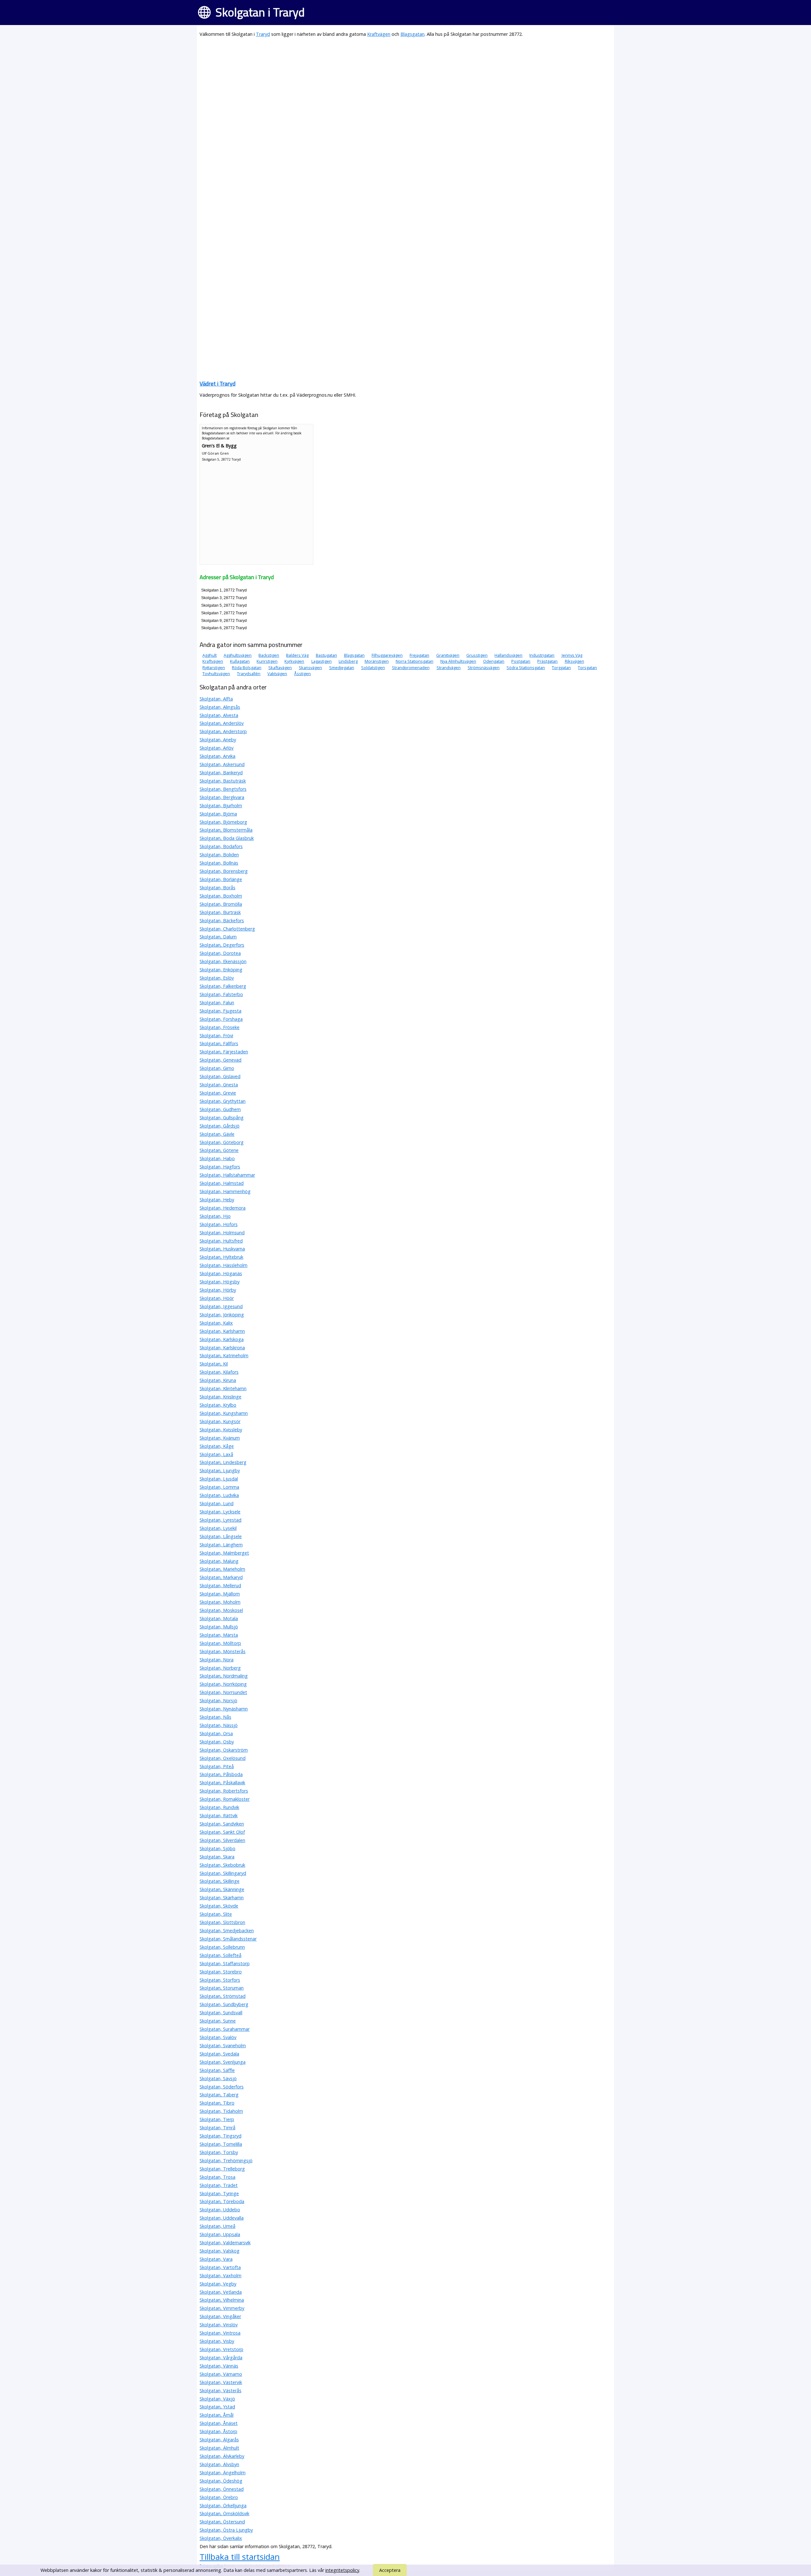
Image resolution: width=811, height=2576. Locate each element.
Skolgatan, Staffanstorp (225, 1963)
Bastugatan (326, 655)
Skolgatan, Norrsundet (223, 1692)
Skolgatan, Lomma (219, 1487)
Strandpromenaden (411, 668)
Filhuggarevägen (387, 655)
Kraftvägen (379, 34)
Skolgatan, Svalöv (218, 2037)
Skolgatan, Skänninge (222, 1889)
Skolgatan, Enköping (221, 970)
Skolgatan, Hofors (219, 1224)
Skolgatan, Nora (217, 1660)
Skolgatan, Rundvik (219, 1807)
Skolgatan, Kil (214, 1364)
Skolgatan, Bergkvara (222, 797)
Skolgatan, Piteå (217, 1766)
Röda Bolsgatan (247, 668)
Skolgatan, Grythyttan (223, 1101)
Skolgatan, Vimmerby (222, 2308)
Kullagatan (240, 661)
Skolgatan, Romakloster (225, 1799)
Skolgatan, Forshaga (221, 1019)
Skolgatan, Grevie (218, 1093)
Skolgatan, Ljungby (220, 1470)
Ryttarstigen (214, 668)
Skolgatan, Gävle (217, 1134)
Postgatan (521, 661)
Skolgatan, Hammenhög (225, 1191)
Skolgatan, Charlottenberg (227, 929)
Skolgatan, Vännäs (219, 2366)
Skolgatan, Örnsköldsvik (224, 2513)
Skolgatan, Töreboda (222, 2201)
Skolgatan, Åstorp (218, 2431)
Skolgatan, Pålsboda (221, 1774)
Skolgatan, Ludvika (219, 1495)
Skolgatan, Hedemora (223, 1208)
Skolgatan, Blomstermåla (226, 830)
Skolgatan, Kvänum (220, 1438)
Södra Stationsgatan (526, 668)
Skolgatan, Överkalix (221, 2538)
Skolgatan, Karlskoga (222, 1339)
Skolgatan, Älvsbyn (219, 2464)
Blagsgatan (412, 34)
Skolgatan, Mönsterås (223, 1651)
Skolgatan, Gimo (217, 1068)
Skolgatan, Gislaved (220, 1076)
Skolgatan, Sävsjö (218, 2078)
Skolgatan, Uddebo (220, 2210)
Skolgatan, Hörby (218, 1290)
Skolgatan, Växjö (217, 2399)
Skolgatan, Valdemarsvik (225, 2243)
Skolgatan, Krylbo (218, 1405)
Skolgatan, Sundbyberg (224, 2004)
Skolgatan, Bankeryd (221, 773)
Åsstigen (302, 674)
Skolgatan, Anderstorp (223, 731)
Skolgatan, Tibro (217, 2103)
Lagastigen (322, 661)
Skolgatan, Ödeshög (221, 2481)
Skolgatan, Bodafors (221, 846)
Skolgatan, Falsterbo (221, 994)
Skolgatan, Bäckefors (222, 920)
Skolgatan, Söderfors (222, 2087)
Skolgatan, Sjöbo (217, 1848)
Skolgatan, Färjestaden (224, 1052)
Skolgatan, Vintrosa (220, 2333)
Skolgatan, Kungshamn (224, 1413)
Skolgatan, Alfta (216, 699)
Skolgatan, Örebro (219, 2497)
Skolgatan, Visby (217, 2341)
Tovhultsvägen (216, 674)
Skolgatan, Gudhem (220, 1109)
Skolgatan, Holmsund (222, 1233)
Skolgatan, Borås (217, 888)
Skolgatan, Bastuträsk (223, 781)
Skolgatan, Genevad (220, 1060)
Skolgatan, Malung (219, 1561)
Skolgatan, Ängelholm (223, 2473)
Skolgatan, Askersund (222, 764)
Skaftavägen (280, 668)
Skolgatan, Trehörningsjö (226, 2161)
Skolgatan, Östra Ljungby (226, 2530)
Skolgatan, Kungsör (220, 1421)
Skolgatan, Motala (219, 1618)
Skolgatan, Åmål (217, 2415)
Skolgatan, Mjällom (220, 1594)
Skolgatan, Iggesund (221, 1306)
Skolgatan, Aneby (218, 740)
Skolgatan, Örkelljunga (223, 2506)
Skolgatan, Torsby (219, 2152)
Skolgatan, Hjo (215, 1216)
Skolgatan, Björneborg (223, 822)
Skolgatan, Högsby (220, 1282)
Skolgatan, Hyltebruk (221, 1257)
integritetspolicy (342, 2570)
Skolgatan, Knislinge (220, 1397)
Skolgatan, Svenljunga (223, 2062)
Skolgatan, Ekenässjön (223, 961)
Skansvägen (310, 668)
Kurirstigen (267, 661)
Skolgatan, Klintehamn (223, 1388)
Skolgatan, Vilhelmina (222, 2300)
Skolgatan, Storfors (220, 1980)
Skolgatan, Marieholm (222, 1569)
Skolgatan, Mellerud (220, 1585)
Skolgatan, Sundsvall (221, 2013)
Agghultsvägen (238, 655)
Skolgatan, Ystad (217, 2407)
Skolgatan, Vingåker (220, 2316)
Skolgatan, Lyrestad (220, 1520)
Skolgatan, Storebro (221, 1972)
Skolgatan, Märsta (219, 1635)
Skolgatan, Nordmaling (224, 1676)
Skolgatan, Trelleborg (222, 2169)
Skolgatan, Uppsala (220, 2234)
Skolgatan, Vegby (218, 2284)
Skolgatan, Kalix (216, 1323)
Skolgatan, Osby (217, 1742)
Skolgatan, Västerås (220, 2391)
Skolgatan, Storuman (222, 1988)
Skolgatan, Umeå (217, 2226)
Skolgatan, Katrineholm (224, 1355)
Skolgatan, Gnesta (219, 1085)
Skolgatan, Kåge (217, 1446)
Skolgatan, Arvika (217, 756)
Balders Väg (297, 655)
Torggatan (561, 668)
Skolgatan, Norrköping (223, 1684)
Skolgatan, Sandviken (222, 1824)
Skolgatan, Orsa (216, 1733)
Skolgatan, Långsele (221, 1536)
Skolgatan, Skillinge (220, 1881)
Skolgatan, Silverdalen (222, 1840)
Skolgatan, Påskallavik (222, 1783)
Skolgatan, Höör (217, 1298)
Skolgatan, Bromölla (221, 904)
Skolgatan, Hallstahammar (227, 1175)
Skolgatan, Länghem (221, 1545)
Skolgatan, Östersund (222, 2522)
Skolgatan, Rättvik (219, 1815)
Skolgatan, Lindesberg (223, 1462)
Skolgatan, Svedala (219, 2054)
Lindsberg (348, 661)
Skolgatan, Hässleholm (224, 1265)
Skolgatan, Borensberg (224, 871)
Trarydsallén (249, 674)
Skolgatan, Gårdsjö (220, 1126)
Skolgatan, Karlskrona (222, 1348)
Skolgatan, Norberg (220, 1668)
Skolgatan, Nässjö (219, 1725)
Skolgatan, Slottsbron (222, 1922)
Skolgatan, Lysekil (218, 1528)
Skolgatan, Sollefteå (220, 1955)
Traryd (263, 34)
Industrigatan (542, 655)
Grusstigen (477, 655)
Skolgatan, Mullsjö (219, 1627)
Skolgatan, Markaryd (221, 1577)
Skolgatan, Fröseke (220, 1027)
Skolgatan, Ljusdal (219, 1479)
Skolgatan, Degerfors (222, 945)
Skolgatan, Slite (216, 1914)
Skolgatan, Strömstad (223, 1996)
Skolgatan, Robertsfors (224, 1791)
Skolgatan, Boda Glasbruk (227, 838)
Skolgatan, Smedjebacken (227, 1930)
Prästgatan (547, 661)
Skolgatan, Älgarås (219, 2440)
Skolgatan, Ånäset (219, 2423)
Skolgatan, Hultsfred (221, 1241)
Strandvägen (449, 668)
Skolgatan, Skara (217, 1857)
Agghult (210, 655)
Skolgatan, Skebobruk (222, 1865)
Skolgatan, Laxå (216, 1454)
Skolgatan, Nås (215, 1717)
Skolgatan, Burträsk (220, 912)
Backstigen (269, 655)
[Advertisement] (390, 87)
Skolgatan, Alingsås (220, 707)
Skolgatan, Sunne (218, 2021)
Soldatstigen (373, 668)
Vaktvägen (277, 674)
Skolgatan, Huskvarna (222, 1249)
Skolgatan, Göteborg (222, 1142)
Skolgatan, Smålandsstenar (228, 1939)
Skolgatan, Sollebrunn (222, 1947)
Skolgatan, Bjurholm (221, 805)
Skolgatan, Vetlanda (221, 2292)
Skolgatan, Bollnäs (219, 863)
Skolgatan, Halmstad (222, 1183)
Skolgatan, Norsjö (218, 1700)
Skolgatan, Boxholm (221, 896)
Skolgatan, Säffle (217, 2070)
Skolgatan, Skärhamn (222, 1898)
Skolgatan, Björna (218, 814)
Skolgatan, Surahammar (225, 2029)
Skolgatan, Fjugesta (220, 1011)
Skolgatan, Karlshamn (222, 1331)
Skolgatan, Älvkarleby (222, 2456)
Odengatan (494, 661)
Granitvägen (448, 655)
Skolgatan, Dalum (218, 937)
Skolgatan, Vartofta (220, 2267)
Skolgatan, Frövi (216, 1036)
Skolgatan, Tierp (217, 2119)
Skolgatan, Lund (217, 1503)
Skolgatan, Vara (216, 2259)
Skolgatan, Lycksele (220, 1512)
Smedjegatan (342, 668)
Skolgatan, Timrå (217, 2128)
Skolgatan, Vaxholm (220, 2276)
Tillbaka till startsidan (240, 2557)
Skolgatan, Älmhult (219, 2448)
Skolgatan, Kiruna (218, 1380)
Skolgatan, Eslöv (217, 978)
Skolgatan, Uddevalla (222, 2218)
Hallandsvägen (508, 655)
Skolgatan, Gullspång (222, 1118)
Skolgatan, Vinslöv (219, 2325)
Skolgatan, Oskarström (224, 1750)
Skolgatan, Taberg (219, 2095)
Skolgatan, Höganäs (221, 1273)
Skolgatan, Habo (217, 1158)
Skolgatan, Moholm (220, 1602)
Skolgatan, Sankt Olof (222, 1832)
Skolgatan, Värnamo (221, 2374)
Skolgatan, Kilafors (219, 1372)
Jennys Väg (572, 655)
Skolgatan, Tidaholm (221, 2111)
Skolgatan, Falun (217, 1003)
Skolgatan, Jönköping (222, 1315)
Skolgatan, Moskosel (221, 1610)
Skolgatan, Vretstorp (221, 2349)
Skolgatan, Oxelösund (223, 1758)
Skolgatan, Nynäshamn (224, 1709)
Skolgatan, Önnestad (222, 2489)
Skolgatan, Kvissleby (221, 1430)
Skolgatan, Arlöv (217, 748)
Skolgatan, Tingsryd (220, 2136)
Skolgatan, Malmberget (224, 1553)
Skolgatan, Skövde (219, 1906)
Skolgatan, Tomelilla (221, 2144)
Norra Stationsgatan (415, 661)
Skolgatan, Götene (219, 1150)
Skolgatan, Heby (217, 1200)
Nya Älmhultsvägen (458, 661)
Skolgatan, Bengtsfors (223, 789)
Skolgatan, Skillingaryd (223, 1873)
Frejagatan (419, 655)
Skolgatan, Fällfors (219, 1043)
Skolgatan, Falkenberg (223, 986)
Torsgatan (587, 668)
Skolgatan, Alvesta (219, 715)
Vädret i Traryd (217, 384)
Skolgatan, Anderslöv (222, 723)
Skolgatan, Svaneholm (223, 2045)
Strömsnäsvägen (484, 668)
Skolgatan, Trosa (217, 2177)
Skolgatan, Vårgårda (221, 2358)
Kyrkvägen (294, 661)
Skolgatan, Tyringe (219, 2193)
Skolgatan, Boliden (219, 855)
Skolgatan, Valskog (220, 2251)
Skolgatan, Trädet (219, 2185)
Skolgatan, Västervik (221, 2382)
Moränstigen (377, 661)
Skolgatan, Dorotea (220, 953)
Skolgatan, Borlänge (221, 879)
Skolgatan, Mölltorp (220, 1643)
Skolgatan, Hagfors (220, 1167)
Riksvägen (575, 661)
